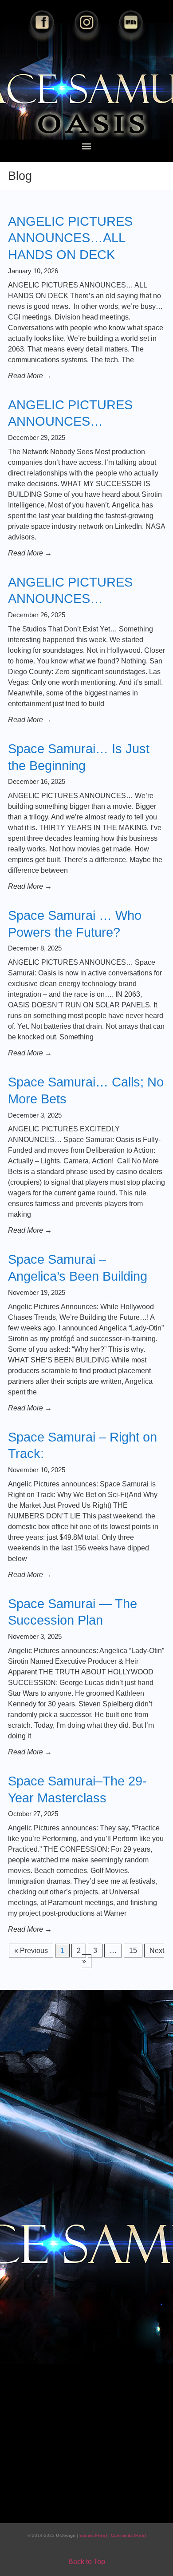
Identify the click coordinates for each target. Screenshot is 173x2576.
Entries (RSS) (94, 2535)
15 (136, 1949)
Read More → (30, 376)
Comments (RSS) (128, 2535)
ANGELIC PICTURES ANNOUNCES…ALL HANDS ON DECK (70, 238)
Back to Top (87, 2562)
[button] (87, 146)
